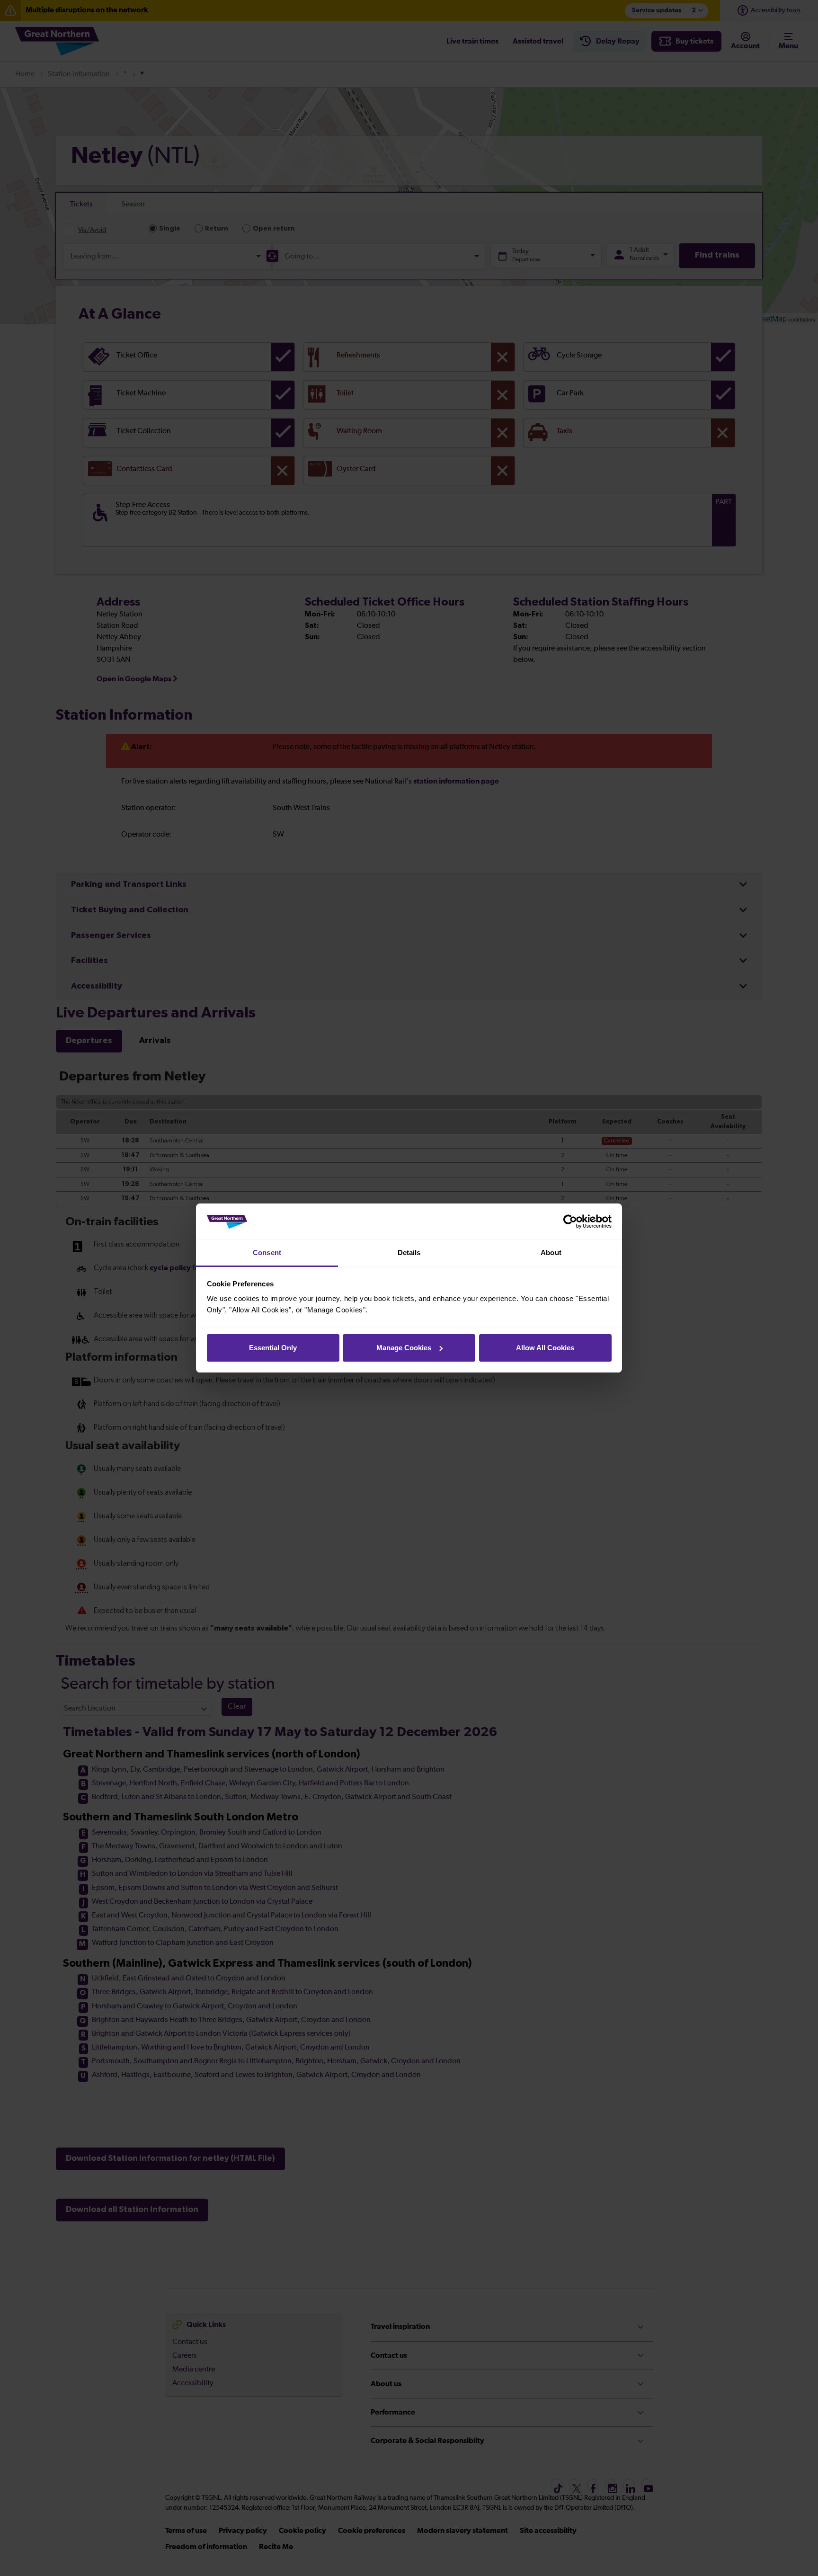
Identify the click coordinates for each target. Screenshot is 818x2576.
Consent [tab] (267, 1252)
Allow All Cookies (545, 1348)
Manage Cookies (404, 1348)
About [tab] (551, 1252)
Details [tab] (409, 1252)
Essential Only (273, 1348)
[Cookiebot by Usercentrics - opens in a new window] (570, 1221)
